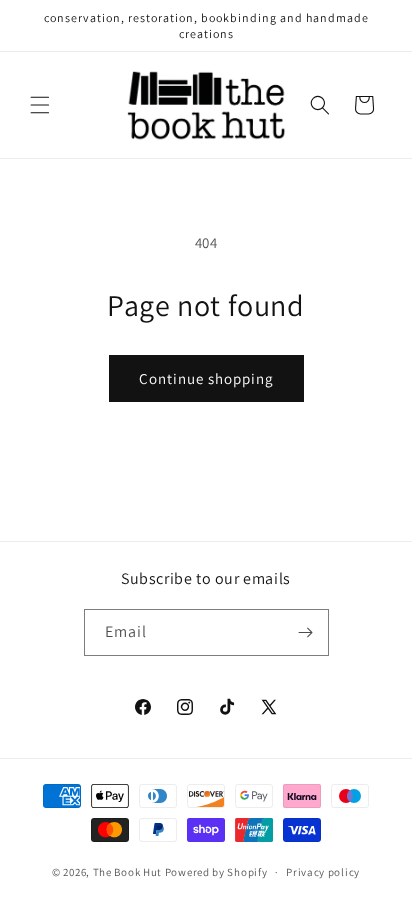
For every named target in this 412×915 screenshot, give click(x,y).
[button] (40, 105)
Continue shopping (206, 378)
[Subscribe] (306, 632)
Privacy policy (323, 872)
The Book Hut (127, 872)
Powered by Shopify (216, 872)
